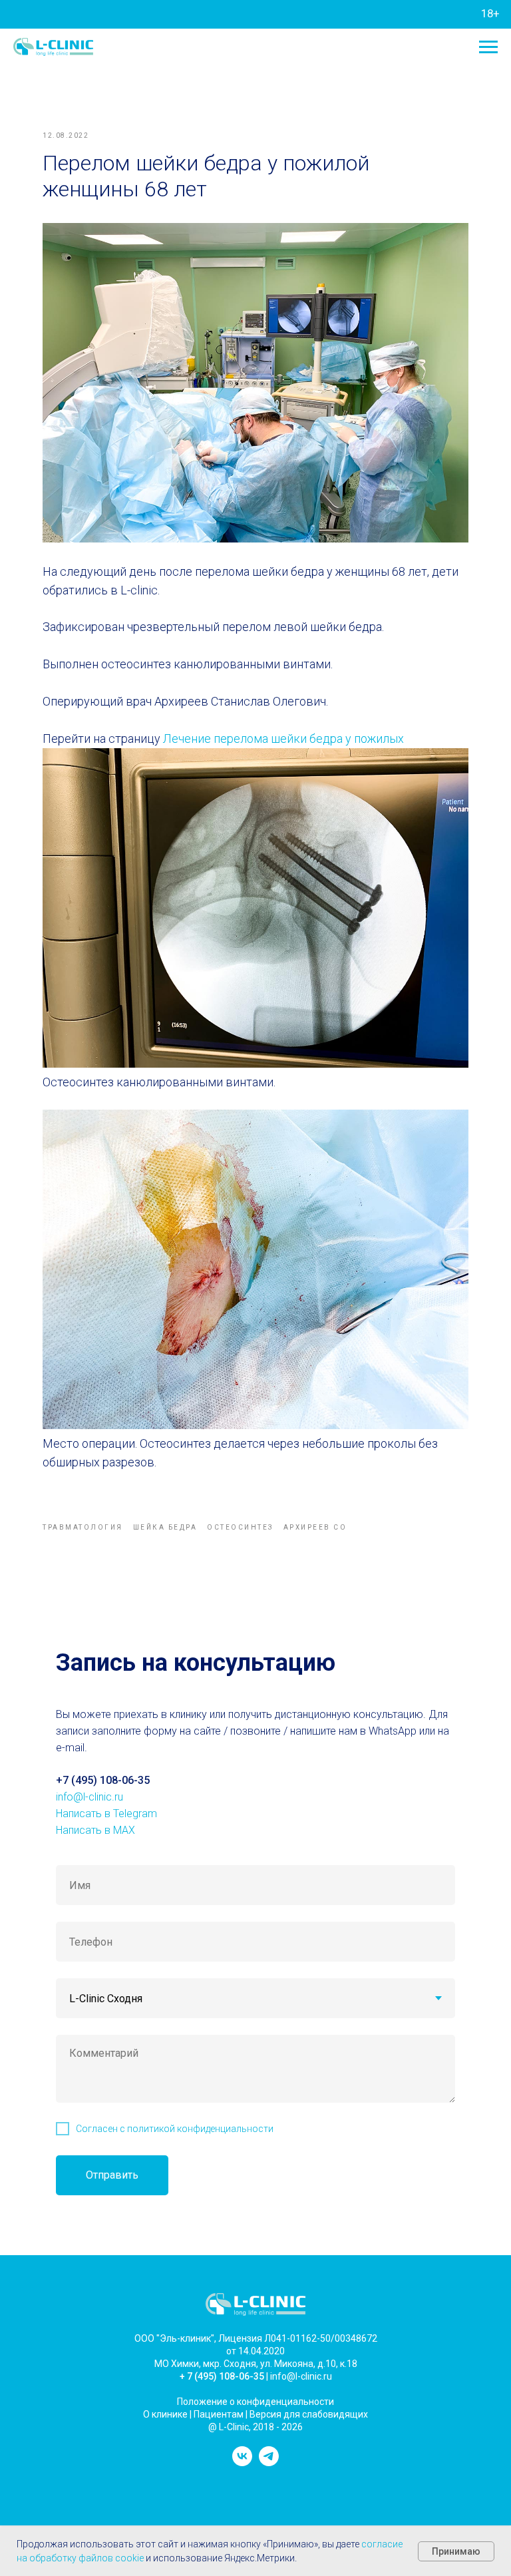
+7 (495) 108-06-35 (103, 1780)
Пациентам (219, 2414)
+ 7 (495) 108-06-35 (222, 2376)
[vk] (242, 2463)
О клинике (165, 2414)
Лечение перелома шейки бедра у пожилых (283, 739)
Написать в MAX (95, 1830)
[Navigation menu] (488, 47)
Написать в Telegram (106, 1814)
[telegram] (269, 2463)
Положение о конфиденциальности (255, 2402)
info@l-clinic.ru (89, 1797)
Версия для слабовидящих (309, 2414)
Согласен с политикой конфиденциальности (175, 2129)
